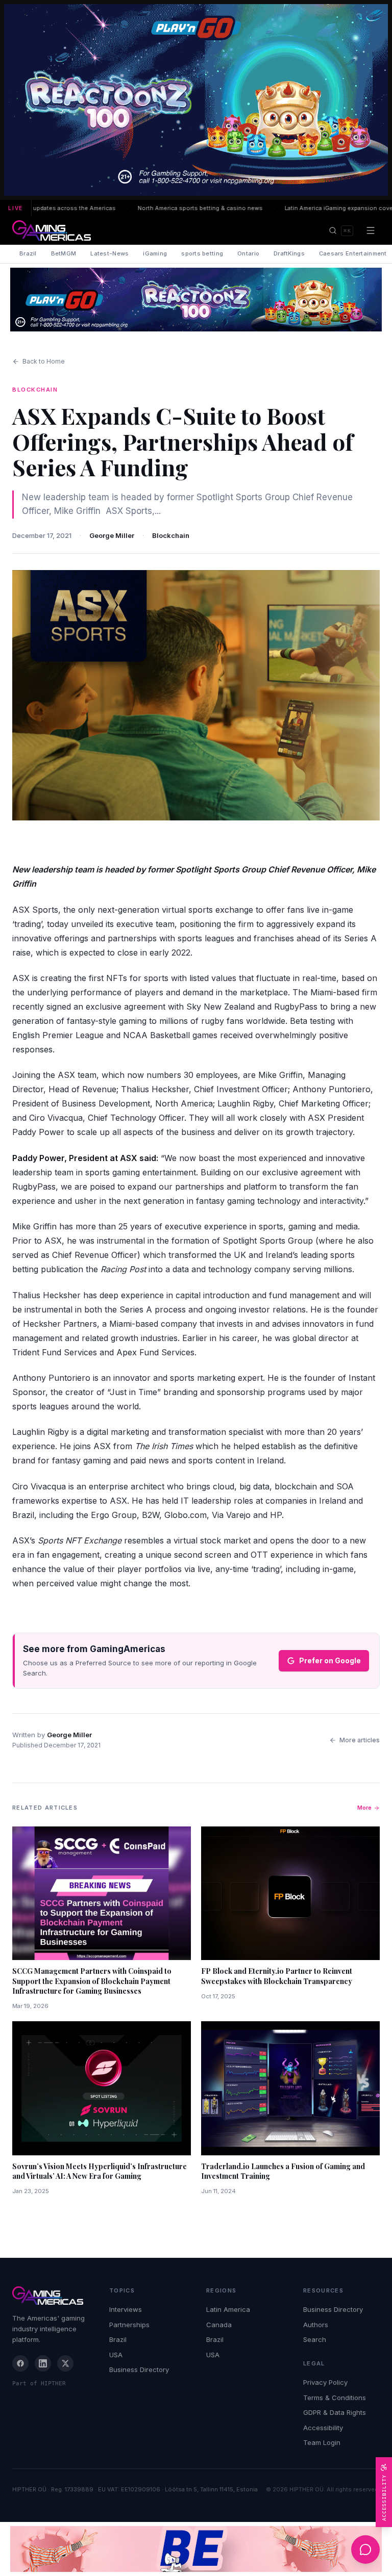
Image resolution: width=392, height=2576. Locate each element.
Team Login (322, 2442)
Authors (316, 2325)
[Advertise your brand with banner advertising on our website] (196, 2549)
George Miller (112, 535)
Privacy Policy (325, 2382)
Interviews (126, 2309)
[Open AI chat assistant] (365, 2549)
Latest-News (109, 253)
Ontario (248, 253)
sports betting (202, 253)
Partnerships (129, 2325)
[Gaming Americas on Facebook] (20, 2363)
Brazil (28, 253)
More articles (360, 1740)
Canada (219, 2325)
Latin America (228, 2309)
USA (116, 2355)
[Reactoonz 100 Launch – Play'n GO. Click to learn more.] (196, 100)
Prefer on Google (330, 1660)
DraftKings (289, 253)
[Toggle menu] (371, 230)
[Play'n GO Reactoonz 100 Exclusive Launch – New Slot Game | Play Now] (196, 300)
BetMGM (64, 253)
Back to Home (44, 361)
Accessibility (323, 2428)
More (364, 1808)
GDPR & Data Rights (335, 2412)
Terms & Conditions (335, 2398)
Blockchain (171, 535)
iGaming (155, 253)
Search (315, 2339)
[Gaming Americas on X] (65, 2363)
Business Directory (139, 2369)
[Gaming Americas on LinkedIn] (43, 2363)
